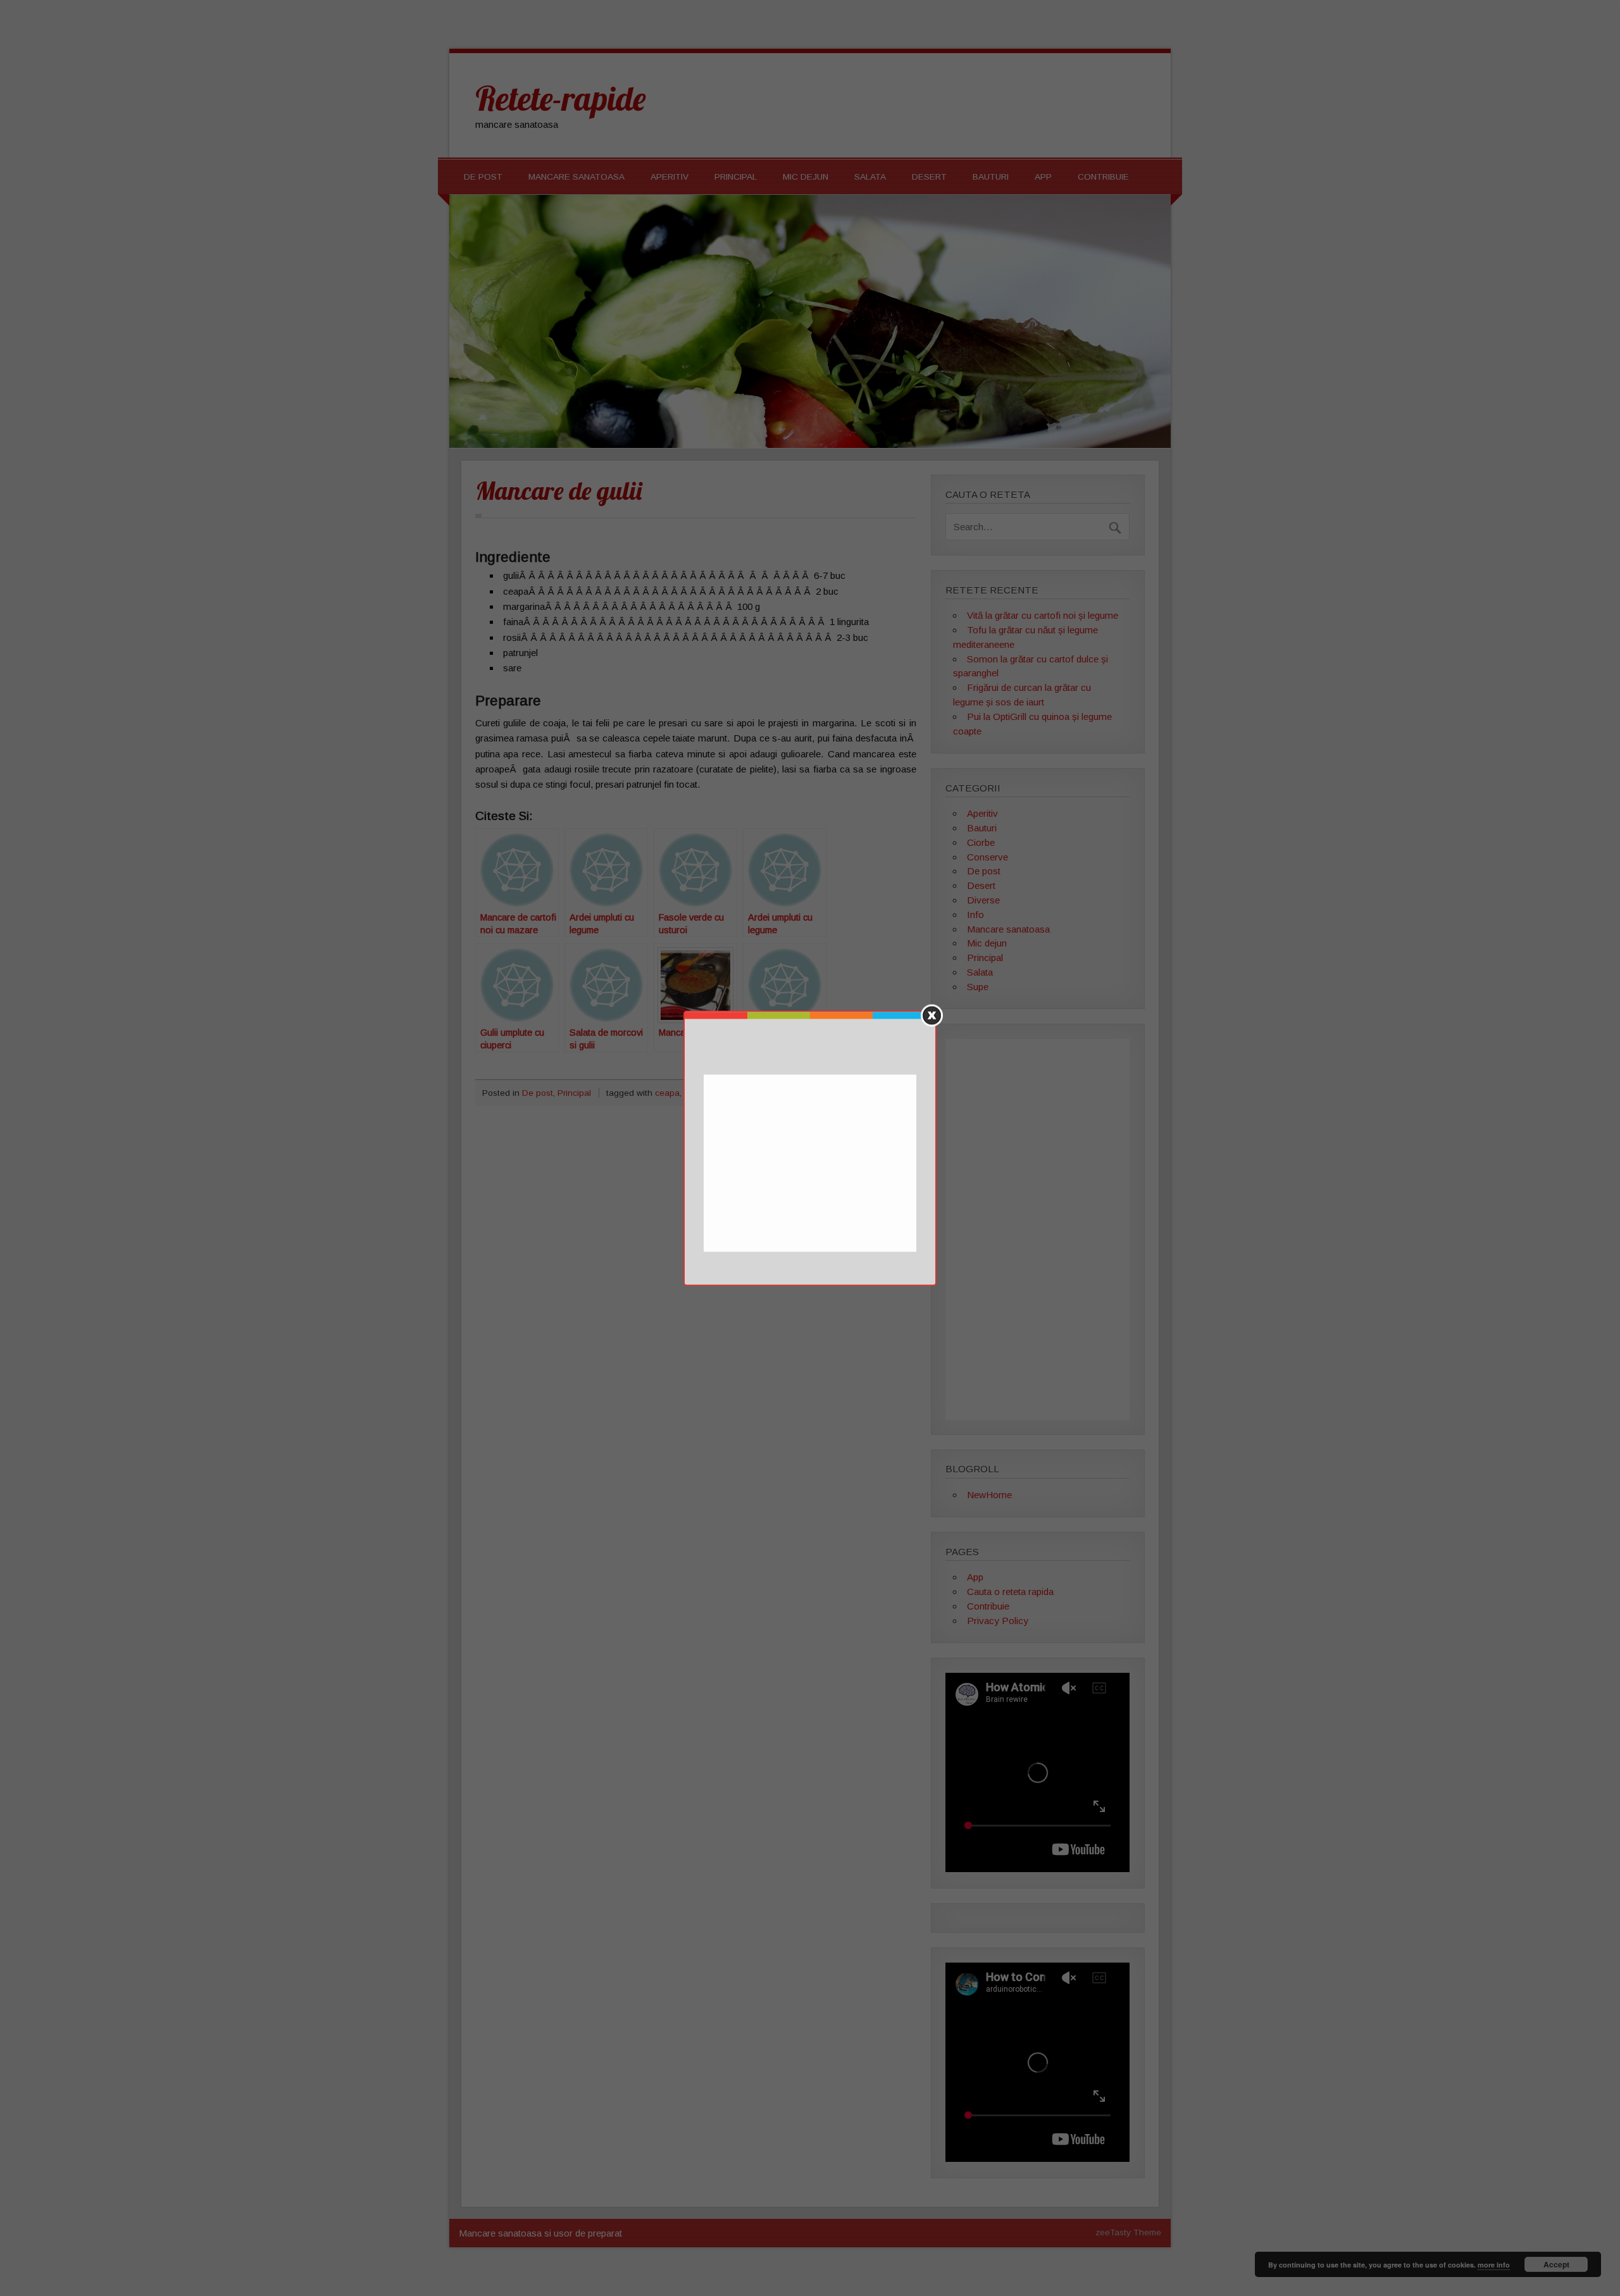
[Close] (932, 1015)
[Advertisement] (811, 1164)
